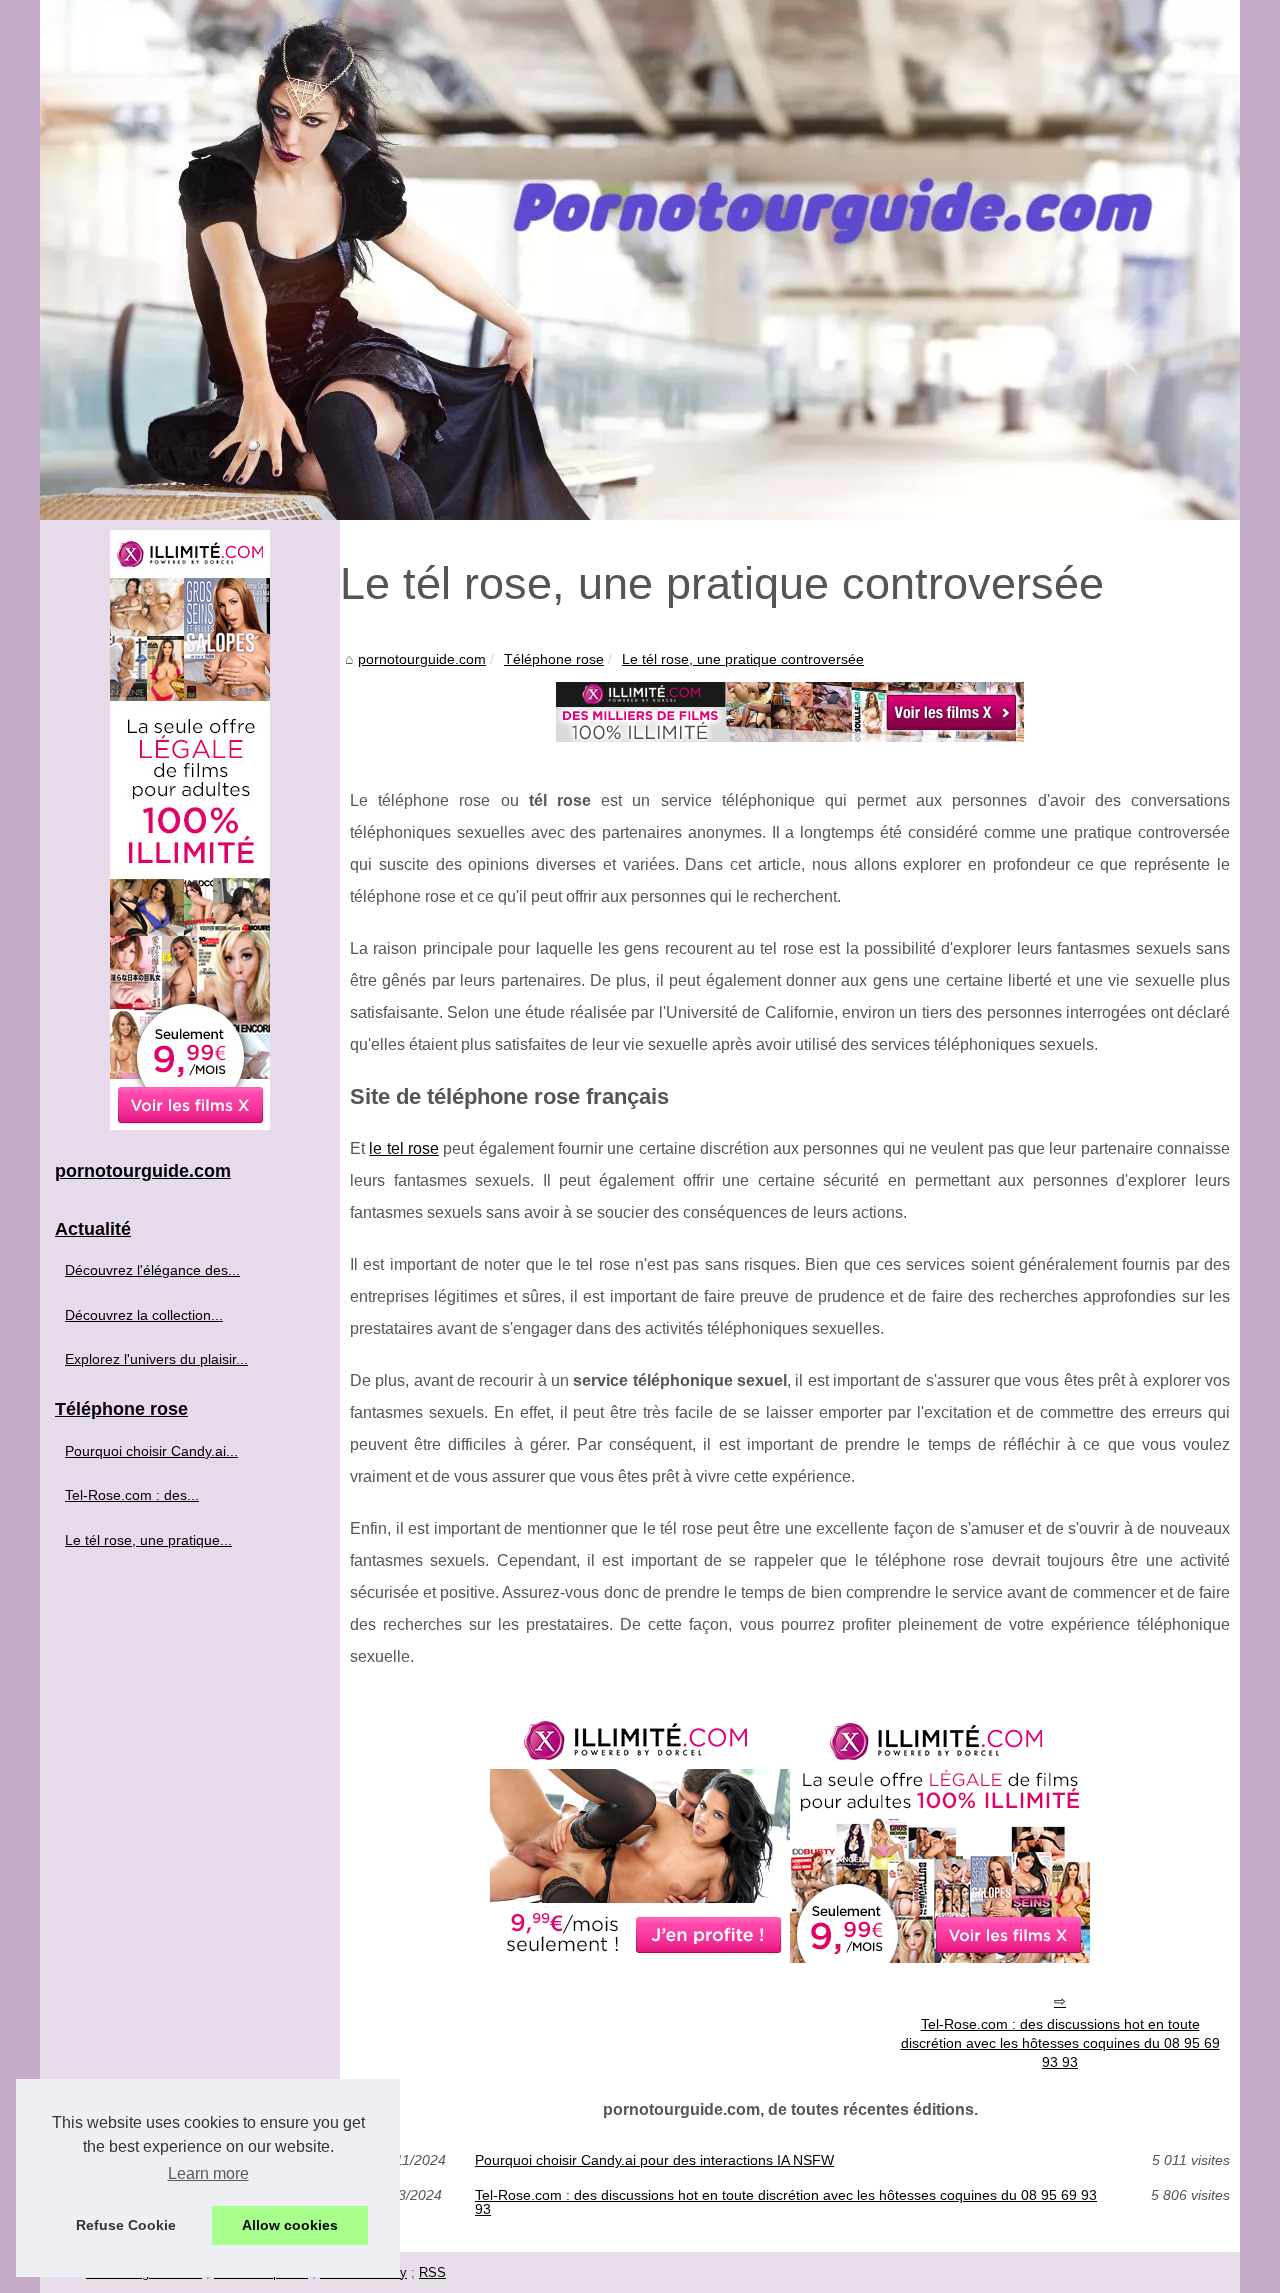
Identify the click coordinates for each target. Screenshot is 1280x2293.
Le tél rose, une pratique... (148, 1540)
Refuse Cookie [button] (126, 2225)
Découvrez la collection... (144, 1315)
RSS (432, 2272)
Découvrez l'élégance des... (152, 1270)
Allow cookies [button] (290, 2225)
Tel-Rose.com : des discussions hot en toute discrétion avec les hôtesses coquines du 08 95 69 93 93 (1060, 2042)
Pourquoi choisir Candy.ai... (151, 1451)
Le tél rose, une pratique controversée (743, 659)
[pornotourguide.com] (640, 260)
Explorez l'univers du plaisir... (156, 1359)
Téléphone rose (554, 659)
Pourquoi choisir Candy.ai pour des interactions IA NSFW (654, 2160)
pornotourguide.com (422, 659)
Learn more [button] (208, 2173)
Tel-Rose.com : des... (132, 1495)
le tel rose (404, 1148)
